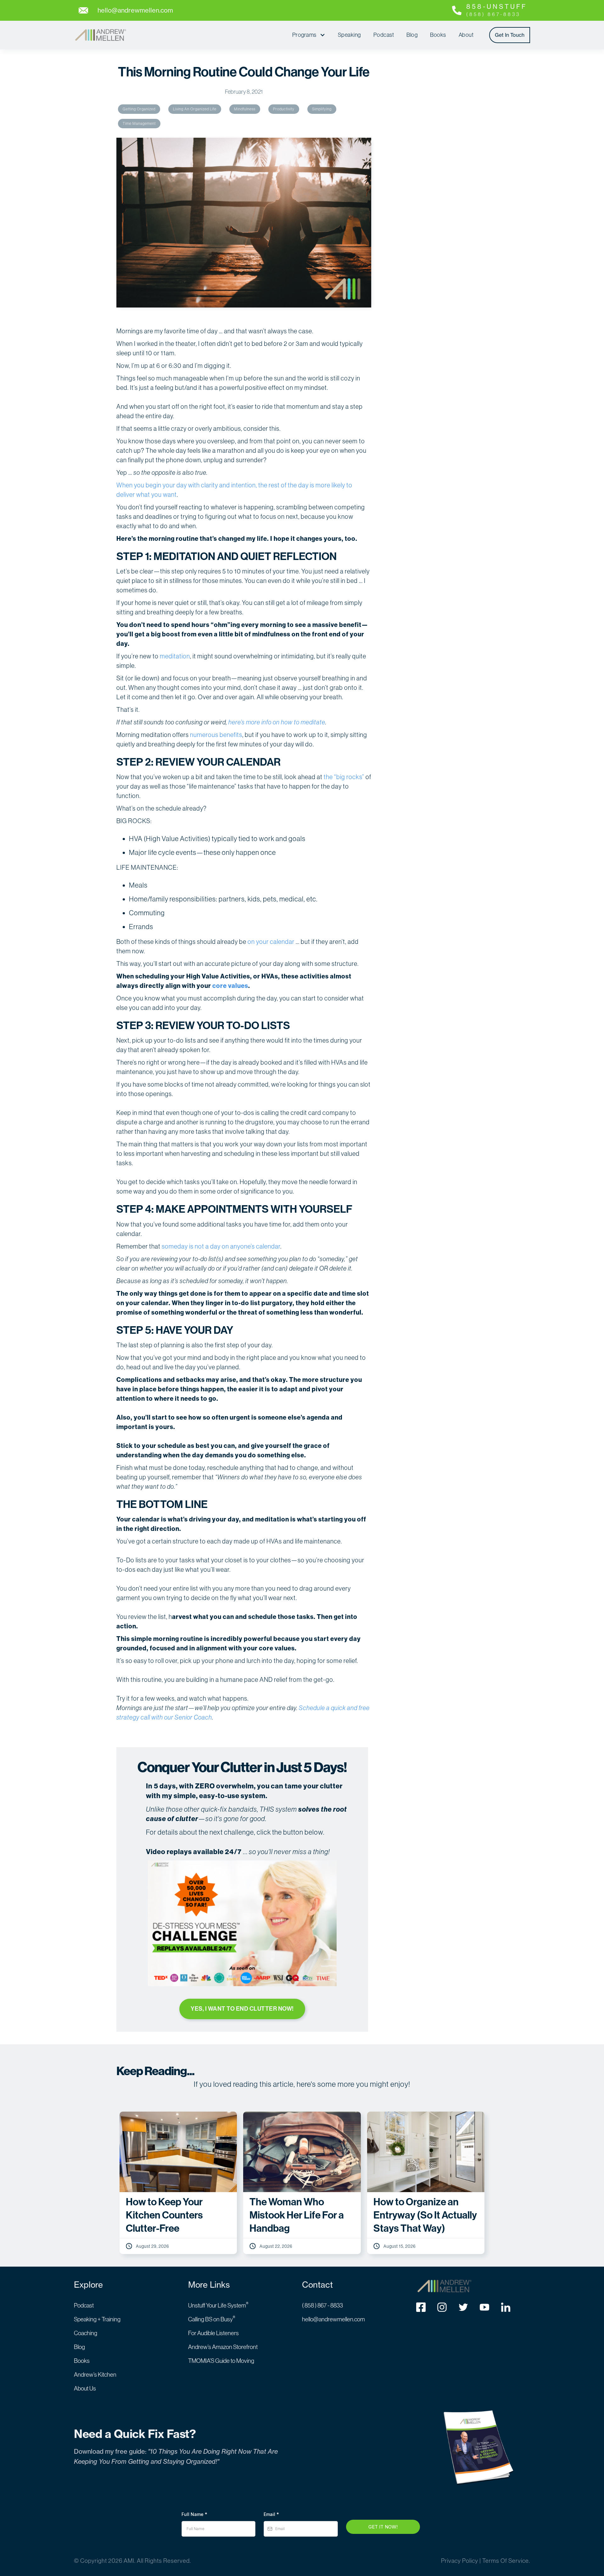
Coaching (86, 2333)
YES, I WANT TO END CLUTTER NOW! (242, 2009)
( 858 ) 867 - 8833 (322, 2305)
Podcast (384, 35)
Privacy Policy (460, 2561)
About (466, 35)
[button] (309, 35)
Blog (412, 35)
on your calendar (271, 942)
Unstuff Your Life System (218, 2305)
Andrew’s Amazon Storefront (223, 2347)
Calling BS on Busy (212, 2319)
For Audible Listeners (213, 2333)
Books (438, 35)
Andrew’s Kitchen (95, 2375)
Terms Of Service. (506, 2561)
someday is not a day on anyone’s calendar (221, 1246)
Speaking (349, 35)
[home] (100, 35)
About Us (85, 2388)
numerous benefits (216, 735)
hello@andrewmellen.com (333, 2319)
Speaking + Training (97, 2319)
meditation (175, 656)
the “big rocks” (344, 777)
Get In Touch (510, 35)
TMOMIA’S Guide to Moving (221, 2361)
